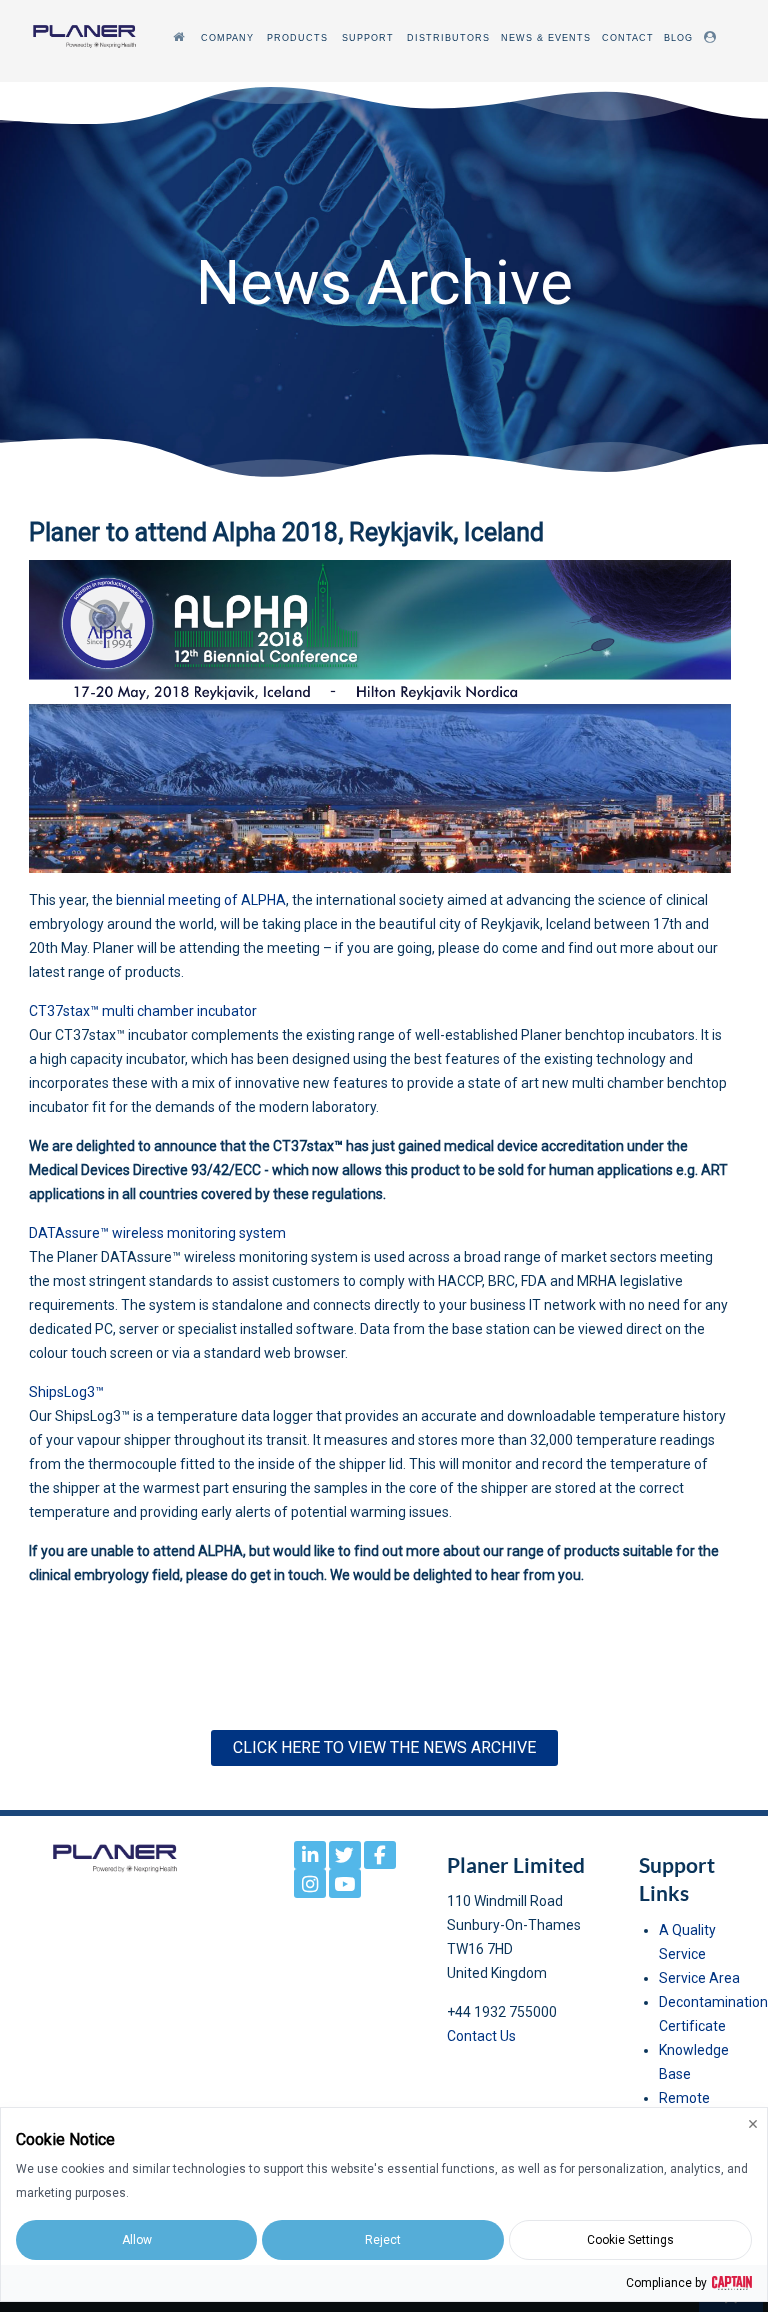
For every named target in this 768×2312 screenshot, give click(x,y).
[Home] (181, 37)
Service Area (699, 1978)
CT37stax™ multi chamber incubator (143, 1011)
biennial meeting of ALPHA (201, 900)
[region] (384, 282)
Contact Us (481, 2036)
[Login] (713, 37)
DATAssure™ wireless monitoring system (157, 1233)
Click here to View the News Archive (384, 1747)
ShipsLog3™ (66, 1392)
